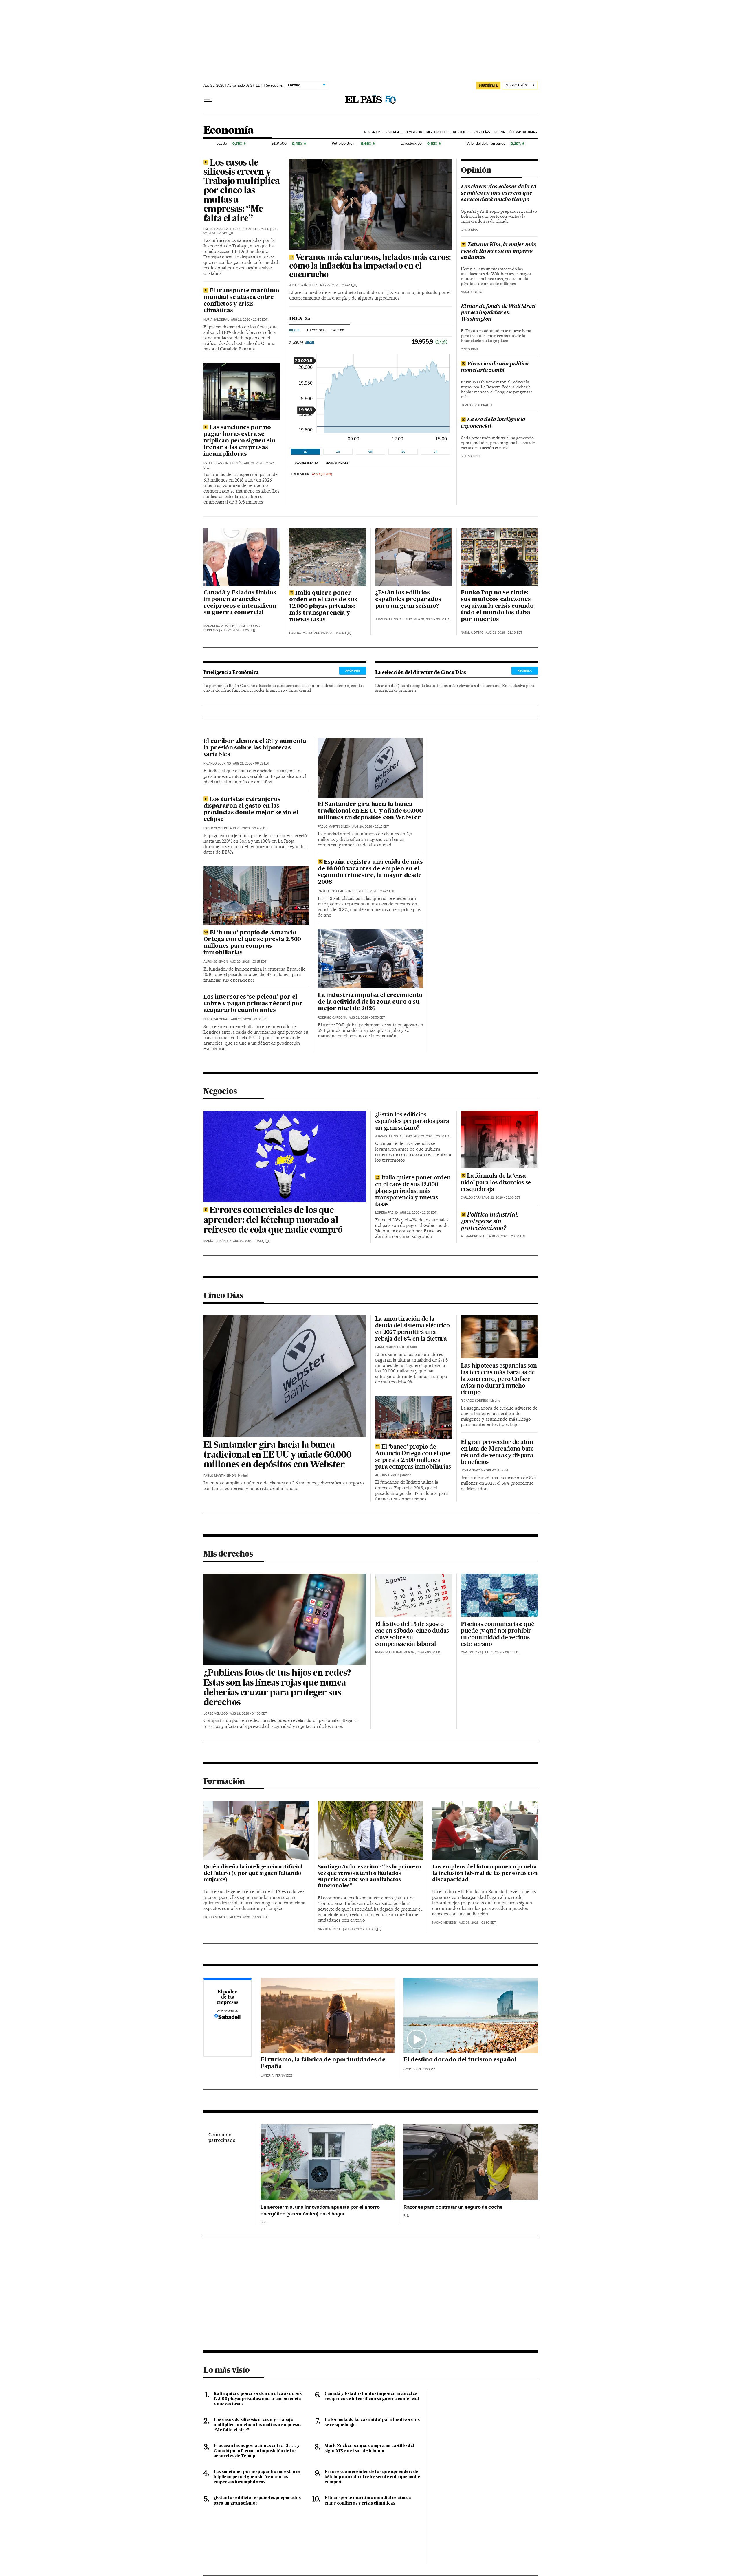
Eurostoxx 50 (411, 143)
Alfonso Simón (216, 962)
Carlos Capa (471, 1198)
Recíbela (525, 670)
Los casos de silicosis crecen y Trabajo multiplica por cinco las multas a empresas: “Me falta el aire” (242, 191)
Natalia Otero (472, 292)
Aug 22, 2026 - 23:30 (502, 1198)
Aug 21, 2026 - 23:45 (249, 320)
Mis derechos (437, 132)
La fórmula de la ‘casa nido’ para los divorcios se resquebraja (496, 1182)
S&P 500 (279, 143)
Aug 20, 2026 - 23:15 (248, 962)
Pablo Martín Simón (334, 827)
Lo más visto (227, 2370)
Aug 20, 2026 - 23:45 (248, 828)
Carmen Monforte (390, 1347)
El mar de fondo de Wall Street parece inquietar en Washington (498, 313)
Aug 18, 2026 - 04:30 (248, 1714)
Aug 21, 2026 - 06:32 (251, 764)
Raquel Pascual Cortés (223, 463)
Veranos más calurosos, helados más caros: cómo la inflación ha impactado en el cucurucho (370, 267)
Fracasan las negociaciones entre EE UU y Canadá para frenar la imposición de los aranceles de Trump (257, 2451)
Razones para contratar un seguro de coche (453, 2207)
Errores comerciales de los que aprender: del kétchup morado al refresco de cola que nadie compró (273, 1221)
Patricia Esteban (389, 1652)
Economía (229, 131)
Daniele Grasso (257, 229)
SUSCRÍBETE (488, 85)
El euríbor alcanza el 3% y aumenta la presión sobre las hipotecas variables (255, 748)
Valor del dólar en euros (486, 143)
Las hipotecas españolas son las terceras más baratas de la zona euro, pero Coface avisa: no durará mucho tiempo (499, 1379)
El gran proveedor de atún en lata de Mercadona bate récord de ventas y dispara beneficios (497, 1452)
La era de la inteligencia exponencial (493, 423)
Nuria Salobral (216, 320)
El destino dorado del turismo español (460, 2060)
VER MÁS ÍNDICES (337, 463)
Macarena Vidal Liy (219, 626)
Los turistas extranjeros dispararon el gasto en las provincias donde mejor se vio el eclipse (251, 810)
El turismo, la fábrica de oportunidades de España (323, 2063)
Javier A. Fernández (276, 2076)
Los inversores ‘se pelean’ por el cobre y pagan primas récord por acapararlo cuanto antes (253, 1004)
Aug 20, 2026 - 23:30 (250, 1019)
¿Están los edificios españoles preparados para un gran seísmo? (408, 600)
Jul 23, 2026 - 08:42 (502, 1652)
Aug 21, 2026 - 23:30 (332, 633)
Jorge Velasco (216, 1714)
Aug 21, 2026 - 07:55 (367, 1018)
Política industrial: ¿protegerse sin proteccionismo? (490, 1221)
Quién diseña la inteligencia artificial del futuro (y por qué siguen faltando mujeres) (253, 1873)
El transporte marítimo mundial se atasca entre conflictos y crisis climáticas (242, 301)
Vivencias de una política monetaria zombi (495, 367)
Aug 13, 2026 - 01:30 (363, 1929)
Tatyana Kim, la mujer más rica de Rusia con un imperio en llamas (498, 251)
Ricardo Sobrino (217, 764)
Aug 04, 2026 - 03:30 (423, 1652)
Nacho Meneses (216, 1917)
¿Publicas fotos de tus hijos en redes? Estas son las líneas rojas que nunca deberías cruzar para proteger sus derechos (277, 1688)
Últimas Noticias (523, 132)
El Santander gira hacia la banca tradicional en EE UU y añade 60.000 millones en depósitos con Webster (370, 811)
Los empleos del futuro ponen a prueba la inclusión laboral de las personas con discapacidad (485, 1873)
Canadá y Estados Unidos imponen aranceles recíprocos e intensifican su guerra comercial (240, 603)
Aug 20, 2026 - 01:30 (249, 1917)
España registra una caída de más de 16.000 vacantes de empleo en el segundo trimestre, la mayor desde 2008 (370, 872)
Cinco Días (481, 132)
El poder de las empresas (228, 2018)
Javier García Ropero (478, 1470)
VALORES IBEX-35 (306, 463)
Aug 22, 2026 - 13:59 (239, 630)
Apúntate (353, 670)
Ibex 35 (221, 143)
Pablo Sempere (216, 828)
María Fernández (217, 1241)
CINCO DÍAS (469, 230)
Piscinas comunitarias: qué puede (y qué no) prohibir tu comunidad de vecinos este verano (497, 1634)
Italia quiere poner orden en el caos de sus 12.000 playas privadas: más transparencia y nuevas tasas (323, 607)
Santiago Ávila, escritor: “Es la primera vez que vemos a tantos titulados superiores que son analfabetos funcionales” (369, 1877)
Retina (500, 132)
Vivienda (392, 132)
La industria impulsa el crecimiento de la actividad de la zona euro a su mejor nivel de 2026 (370, 1002)
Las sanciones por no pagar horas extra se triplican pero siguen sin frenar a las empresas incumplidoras (240, 441)
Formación (413, 132)
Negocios (461, 132)
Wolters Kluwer (520, 1554)
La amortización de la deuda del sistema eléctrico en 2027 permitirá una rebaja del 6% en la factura (412, 1329)
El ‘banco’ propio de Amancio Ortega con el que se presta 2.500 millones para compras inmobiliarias (252, 943)
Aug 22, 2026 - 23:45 (338, 285)
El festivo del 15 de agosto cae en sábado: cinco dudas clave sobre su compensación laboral (412, 1634)
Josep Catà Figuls (303, 285)
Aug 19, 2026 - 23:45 (376, 891)
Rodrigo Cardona (332, 1018)
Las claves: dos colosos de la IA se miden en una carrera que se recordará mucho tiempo (499, 193)
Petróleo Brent (344, 143)
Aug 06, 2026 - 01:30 (477, 1923)
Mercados (373, 132)
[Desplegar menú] (208, 100)
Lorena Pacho (301, 633)
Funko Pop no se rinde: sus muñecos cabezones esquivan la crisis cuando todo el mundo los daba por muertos (497, 606)
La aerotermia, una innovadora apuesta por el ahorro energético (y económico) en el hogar (320, 2210)
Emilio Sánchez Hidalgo (223, 229)
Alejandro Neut (474, 1236)
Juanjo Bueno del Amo (394, 619)
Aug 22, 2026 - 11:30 (251, 1241)
